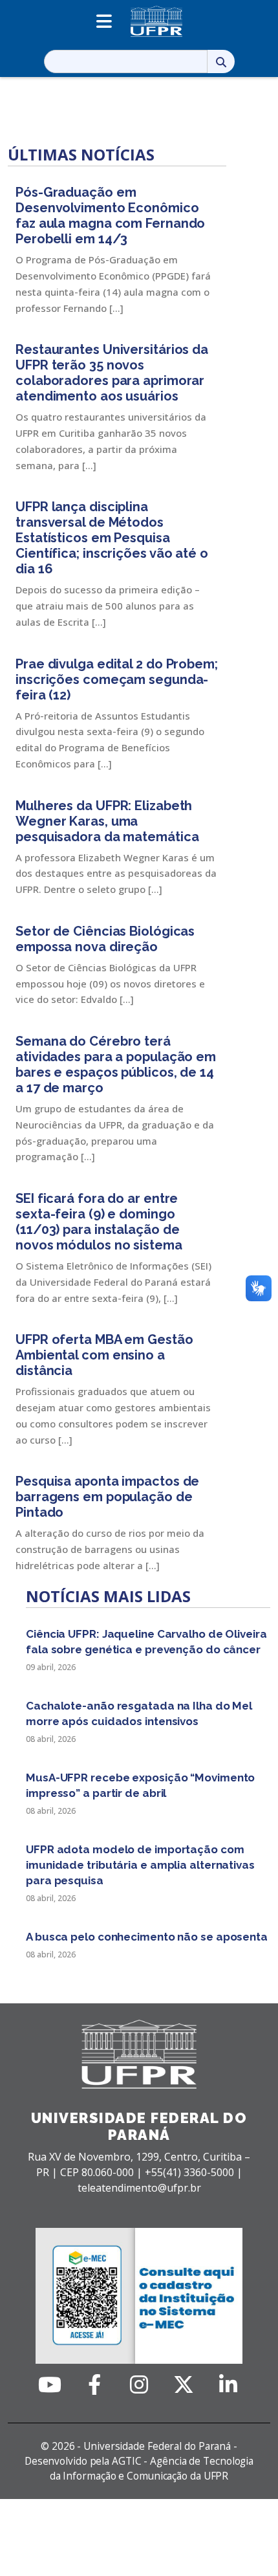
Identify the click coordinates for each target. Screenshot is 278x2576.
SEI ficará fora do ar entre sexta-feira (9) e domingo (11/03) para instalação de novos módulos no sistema (99, 1222)
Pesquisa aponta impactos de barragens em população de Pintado (107, 1497)
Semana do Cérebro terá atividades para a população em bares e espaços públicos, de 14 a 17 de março (116, 1064)
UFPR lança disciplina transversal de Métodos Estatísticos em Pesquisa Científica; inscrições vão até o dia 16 (112, 538)
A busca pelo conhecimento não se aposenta (147, 1937)
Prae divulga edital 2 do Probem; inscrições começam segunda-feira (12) (117, 679)
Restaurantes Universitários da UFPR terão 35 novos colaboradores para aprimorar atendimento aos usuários (112, 373)
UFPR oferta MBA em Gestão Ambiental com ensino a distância (104, 1355)
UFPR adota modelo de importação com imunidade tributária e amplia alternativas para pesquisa (140, 1865)
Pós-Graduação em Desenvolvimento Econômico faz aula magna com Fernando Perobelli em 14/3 (110, 215)
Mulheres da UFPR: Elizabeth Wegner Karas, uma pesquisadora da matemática (107, 821)
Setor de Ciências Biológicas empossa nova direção (105, 939)
